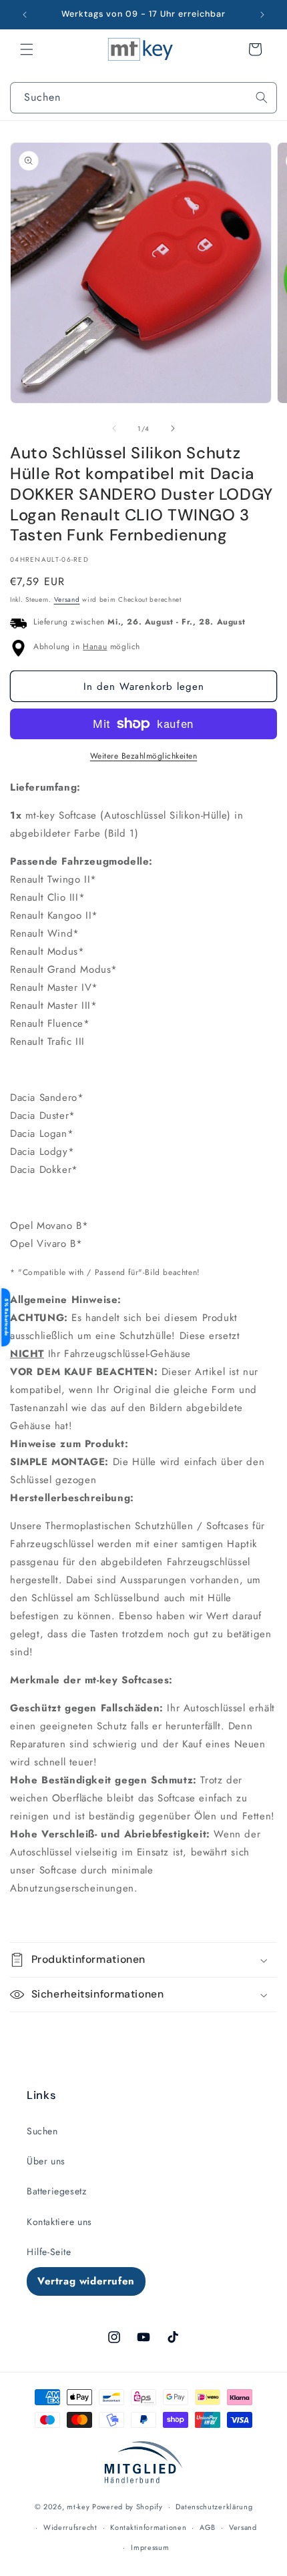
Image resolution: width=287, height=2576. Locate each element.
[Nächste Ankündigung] (262, 15)
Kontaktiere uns (59, 2222)
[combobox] (143, 98)
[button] (27, 49)
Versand (67, 599)
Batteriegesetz (56, 2191)
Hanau (95, 647)
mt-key (78, 2507)
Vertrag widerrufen (86, 2281)
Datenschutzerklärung (214, 2507)
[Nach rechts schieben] (173, 428)
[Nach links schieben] (114, 428)
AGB (208, 2527)
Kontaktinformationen (148, 2527)
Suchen (42, 2131)
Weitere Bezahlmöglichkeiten (144, 756)
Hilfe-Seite (49, 2252)
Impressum (150, 2547)
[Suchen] (262, 97)
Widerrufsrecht (70, 2527)
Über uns (46, 2161)
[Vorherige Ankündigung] (25, 15)
